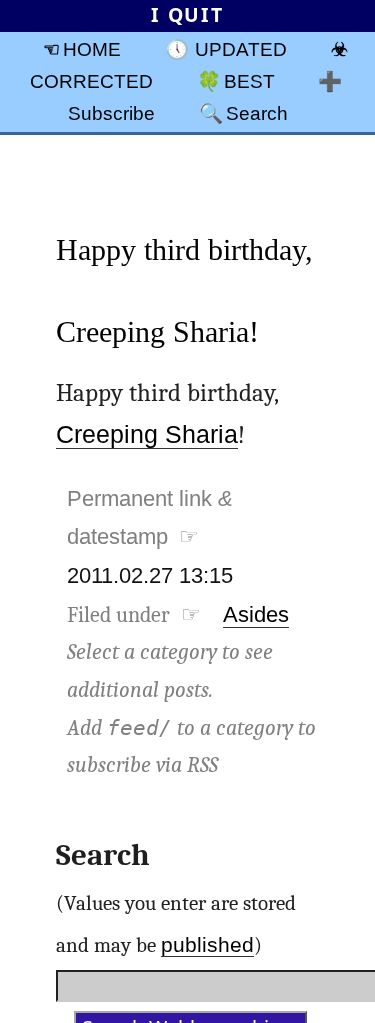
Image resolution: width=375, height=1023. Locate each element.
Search (257, 113)
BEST (249, 81)
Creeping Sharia (147, 434)
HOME (92, 49)
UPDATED (241, 49)
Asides (256, 614)
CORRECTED (91, 81)
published (207, 944)
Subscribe (111, 113)
